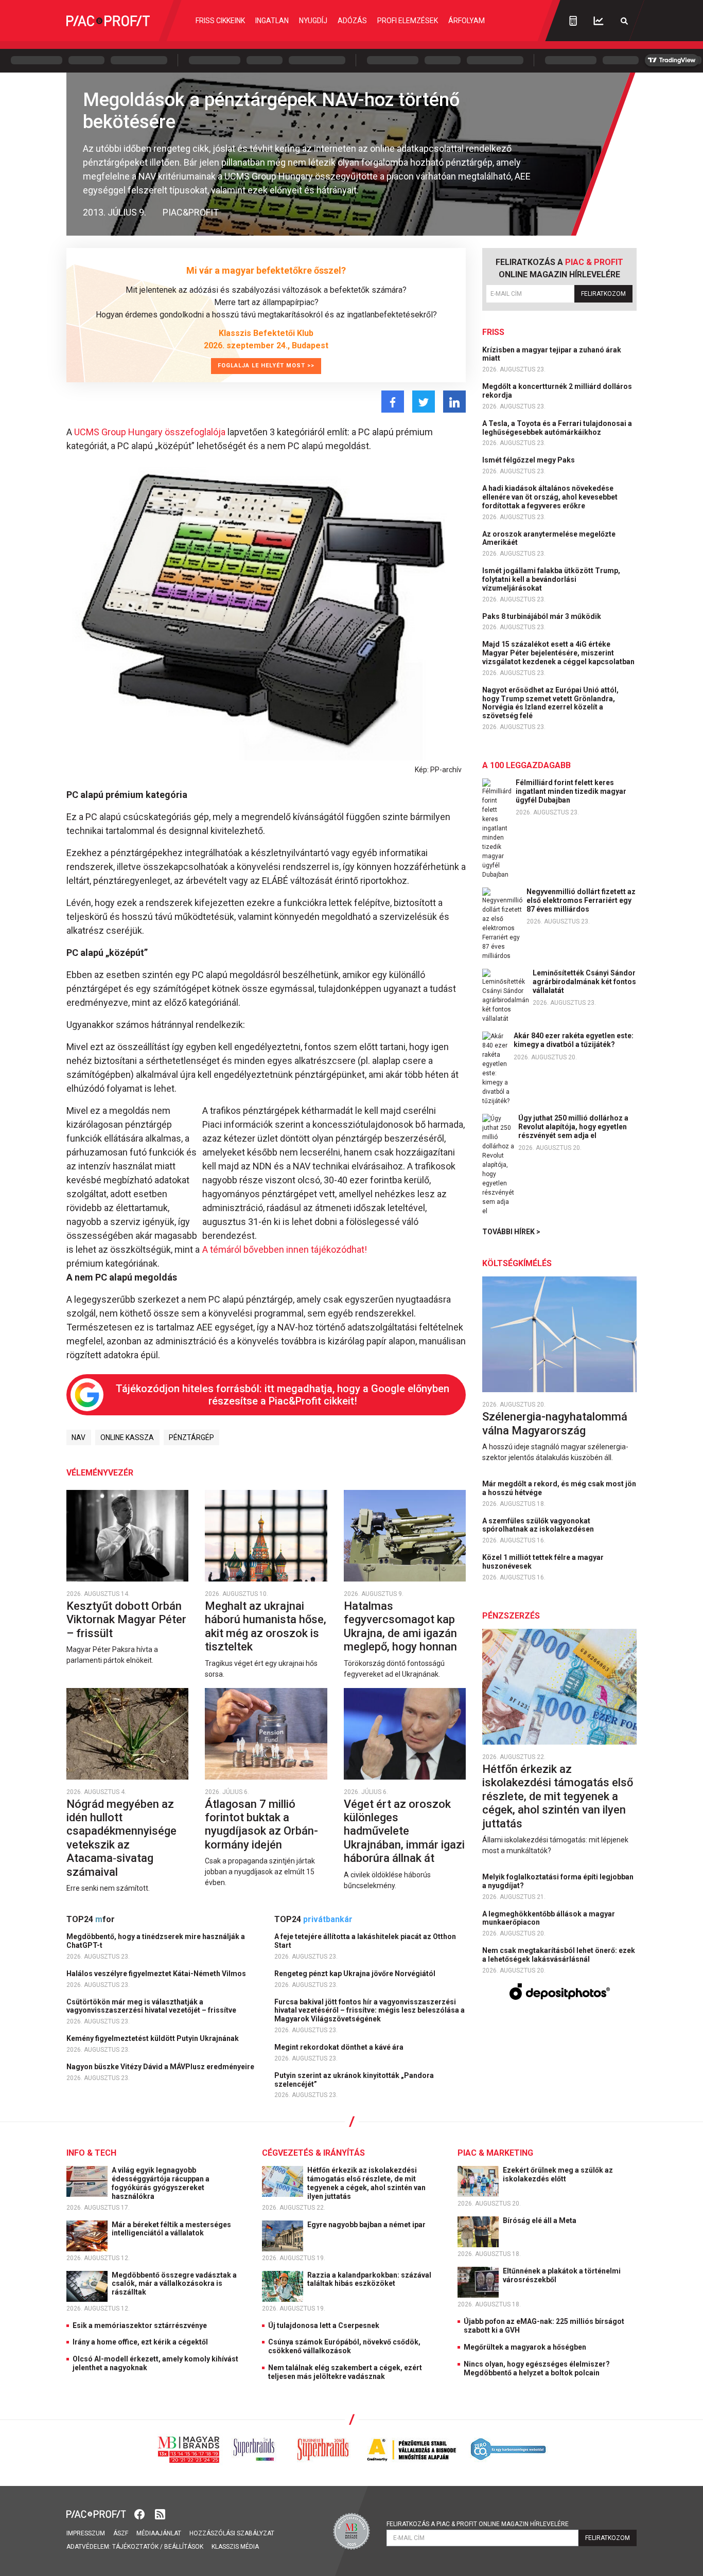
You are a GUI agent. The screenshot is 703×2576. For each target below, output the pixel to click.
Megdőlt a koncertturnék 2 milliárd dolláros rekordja (557, 391)
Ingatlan (272, 21)
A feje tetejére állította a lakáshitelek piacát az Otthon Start (365, 1941)
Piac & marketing (495, 2153)
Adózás (352, 21)
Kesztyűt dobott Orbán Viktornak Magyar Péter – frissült (126, 1620)
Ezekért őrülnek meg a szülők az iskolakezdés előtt (558, 2174)
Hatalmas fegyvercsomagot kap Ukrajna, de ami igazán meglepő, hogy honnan (402, 1626)
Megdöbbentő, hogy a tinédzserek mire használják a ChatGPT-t (156, 1941)
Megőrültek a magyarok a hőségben (525, 2347)
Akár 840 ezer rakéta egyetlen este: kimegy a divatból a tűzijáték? (574, 1040)
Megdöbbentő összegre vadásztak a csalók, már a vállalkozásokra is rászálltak (174, 2284)
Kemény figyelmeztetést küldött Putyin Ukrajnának (153, 2038)
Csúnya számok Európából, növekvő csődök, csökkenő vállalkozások (344, 2346)
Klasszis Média (235, 2547)
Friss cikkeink (220, 21)
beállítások (184, 2547)
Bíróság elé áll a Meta (540, 2220)
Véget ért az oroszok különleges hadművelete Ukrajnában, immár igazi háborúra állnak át (404, 1831)
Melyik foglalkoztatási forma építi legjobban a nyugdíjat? (558, 1881)
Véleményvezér (100, 1473)
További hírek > (511, 1232)
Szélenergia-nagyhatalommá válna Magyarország (555, 1423)
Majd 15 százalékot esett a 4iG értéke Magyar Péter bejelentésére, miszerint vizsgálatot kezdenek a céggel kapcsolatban (559, 653)
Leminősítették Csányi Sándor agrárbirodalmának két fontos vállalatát (584, 982)
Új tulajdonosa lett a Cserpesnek (324, 2325)
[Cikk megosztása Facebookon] (393, 402)
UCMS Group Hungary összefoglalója (150, 432)
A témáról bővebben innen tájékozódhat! (285, 1249)
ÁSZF (121, 2533)
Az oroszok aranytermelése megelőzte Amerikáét (549, 538)
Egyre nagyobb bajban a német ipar (367, 2225)
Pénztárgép (191, 1437)
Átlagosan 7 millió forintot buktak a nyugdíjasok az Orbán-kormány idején (261, 1824)
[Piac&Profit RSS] (160, 2513)
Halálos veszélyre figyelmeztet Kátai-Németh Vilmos (157, 1974)
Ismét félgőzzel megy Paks (529, 460)
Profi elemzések (408, 21)
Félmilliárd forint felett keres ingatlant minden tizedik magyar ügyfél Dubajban (571, 791)
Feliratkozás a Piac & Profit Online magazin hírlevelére (478, 2524)
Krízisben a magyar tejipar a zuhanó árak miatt (552, 354)
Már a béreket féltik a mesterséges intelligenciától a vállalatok (171, 2229)
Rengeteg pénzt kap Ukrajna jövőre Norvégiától (356, 1974)
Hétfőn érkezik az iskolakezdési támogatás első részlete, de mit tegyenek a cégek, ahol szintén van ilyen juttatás (558, 1796)
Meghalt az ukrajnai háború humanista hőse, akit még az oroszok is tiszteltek (266, 1626)
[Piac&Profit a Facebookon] (140, 2513)
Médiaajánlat (159, 2533)
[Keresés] (624, 21)
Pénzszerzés (511, 1616)
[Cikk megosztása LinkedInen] (454, 402)
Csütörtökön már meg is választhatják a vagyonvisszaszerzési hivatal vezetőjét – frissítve (152, 2006)
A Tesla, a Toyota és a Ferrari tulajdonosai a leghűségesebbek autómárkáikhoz (557, 428)
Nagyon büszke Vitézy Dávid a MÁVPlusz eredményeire (161, 2067)
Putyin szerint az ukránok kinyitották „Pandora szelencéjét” (354, 2080)
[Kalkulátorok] (573, 21)
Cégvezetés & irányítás (313, 2153)
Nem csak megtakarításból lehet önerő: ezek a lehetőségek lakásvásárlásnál (559, 1955)
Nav (78, 1437)
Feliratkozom (603, 294)
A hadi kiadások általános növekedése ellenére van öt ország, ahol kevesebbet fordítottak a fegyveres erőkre (550, 497)
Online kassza (127, 1437)
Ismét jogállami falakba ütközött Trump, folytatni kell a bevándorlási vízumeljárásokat (551, 579)
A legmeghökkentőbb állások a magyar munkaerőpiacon (549, 1918)
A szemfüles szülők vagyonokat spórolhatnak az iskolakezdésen (539, 1525)
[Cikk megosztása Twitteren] (424, 402)
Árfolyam (467, 21)
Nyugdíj (313, 21)
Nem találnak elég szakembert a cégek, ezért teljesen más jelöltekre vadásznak (345, 2372)
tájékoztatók (135, 2547)
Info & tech (91, 2153)
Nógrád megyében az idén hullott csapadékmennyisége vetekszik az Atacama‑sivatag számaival (121, 1838)
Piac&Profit (191, 212)
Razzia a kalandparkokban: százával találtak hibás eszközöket (369, 2279)
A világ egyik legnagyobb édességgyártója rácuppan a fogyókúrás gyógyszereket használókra (161, 2183)
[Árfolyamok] (599, 21)
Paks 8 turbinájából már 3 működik (542, 616)
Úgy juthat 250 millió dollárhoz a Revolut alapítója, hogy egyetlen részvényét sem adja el (573, 1127)
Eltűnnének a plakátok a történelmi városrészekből (562, 2275)
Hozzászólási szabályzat (232, 2533)
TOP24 (91, 1919)
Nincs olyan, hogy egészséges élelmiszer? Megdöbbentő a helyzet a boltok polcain (537, 2368)
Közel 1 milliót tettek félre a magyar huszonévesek (543, 1562)
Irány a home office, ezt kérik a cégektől (140, 2342)
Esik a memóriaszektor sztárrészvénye (140, 2325)
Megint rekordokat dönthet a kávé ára (340, 2047)
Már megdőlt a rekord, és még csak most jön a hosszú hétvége (559, 1488)
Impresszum (86, 2533)
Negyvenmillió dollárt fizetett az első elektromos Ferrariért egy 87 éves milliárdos (581, 900)
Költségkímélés (517, 1263)
